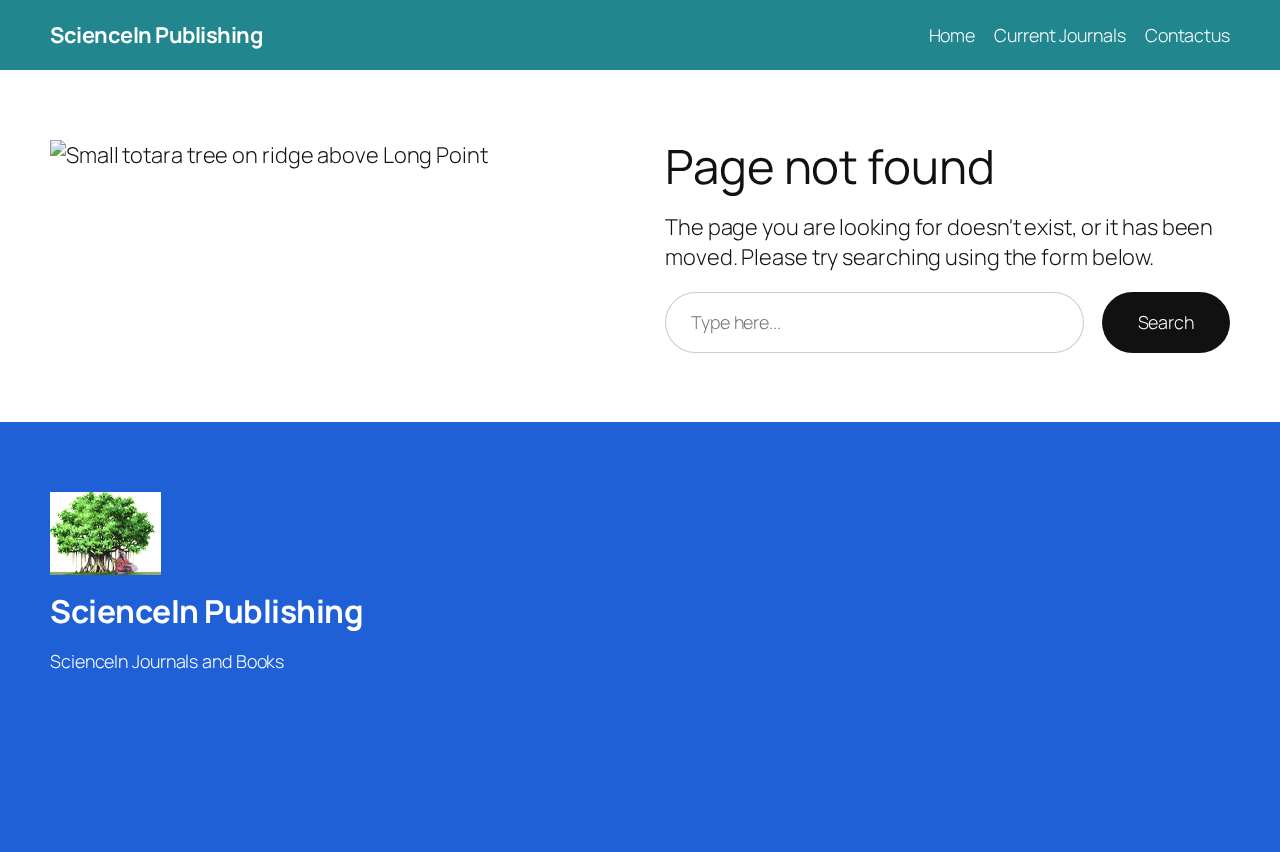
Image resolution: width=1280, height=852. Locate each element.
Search (1166, 322)
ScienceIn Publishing (156, 35)
